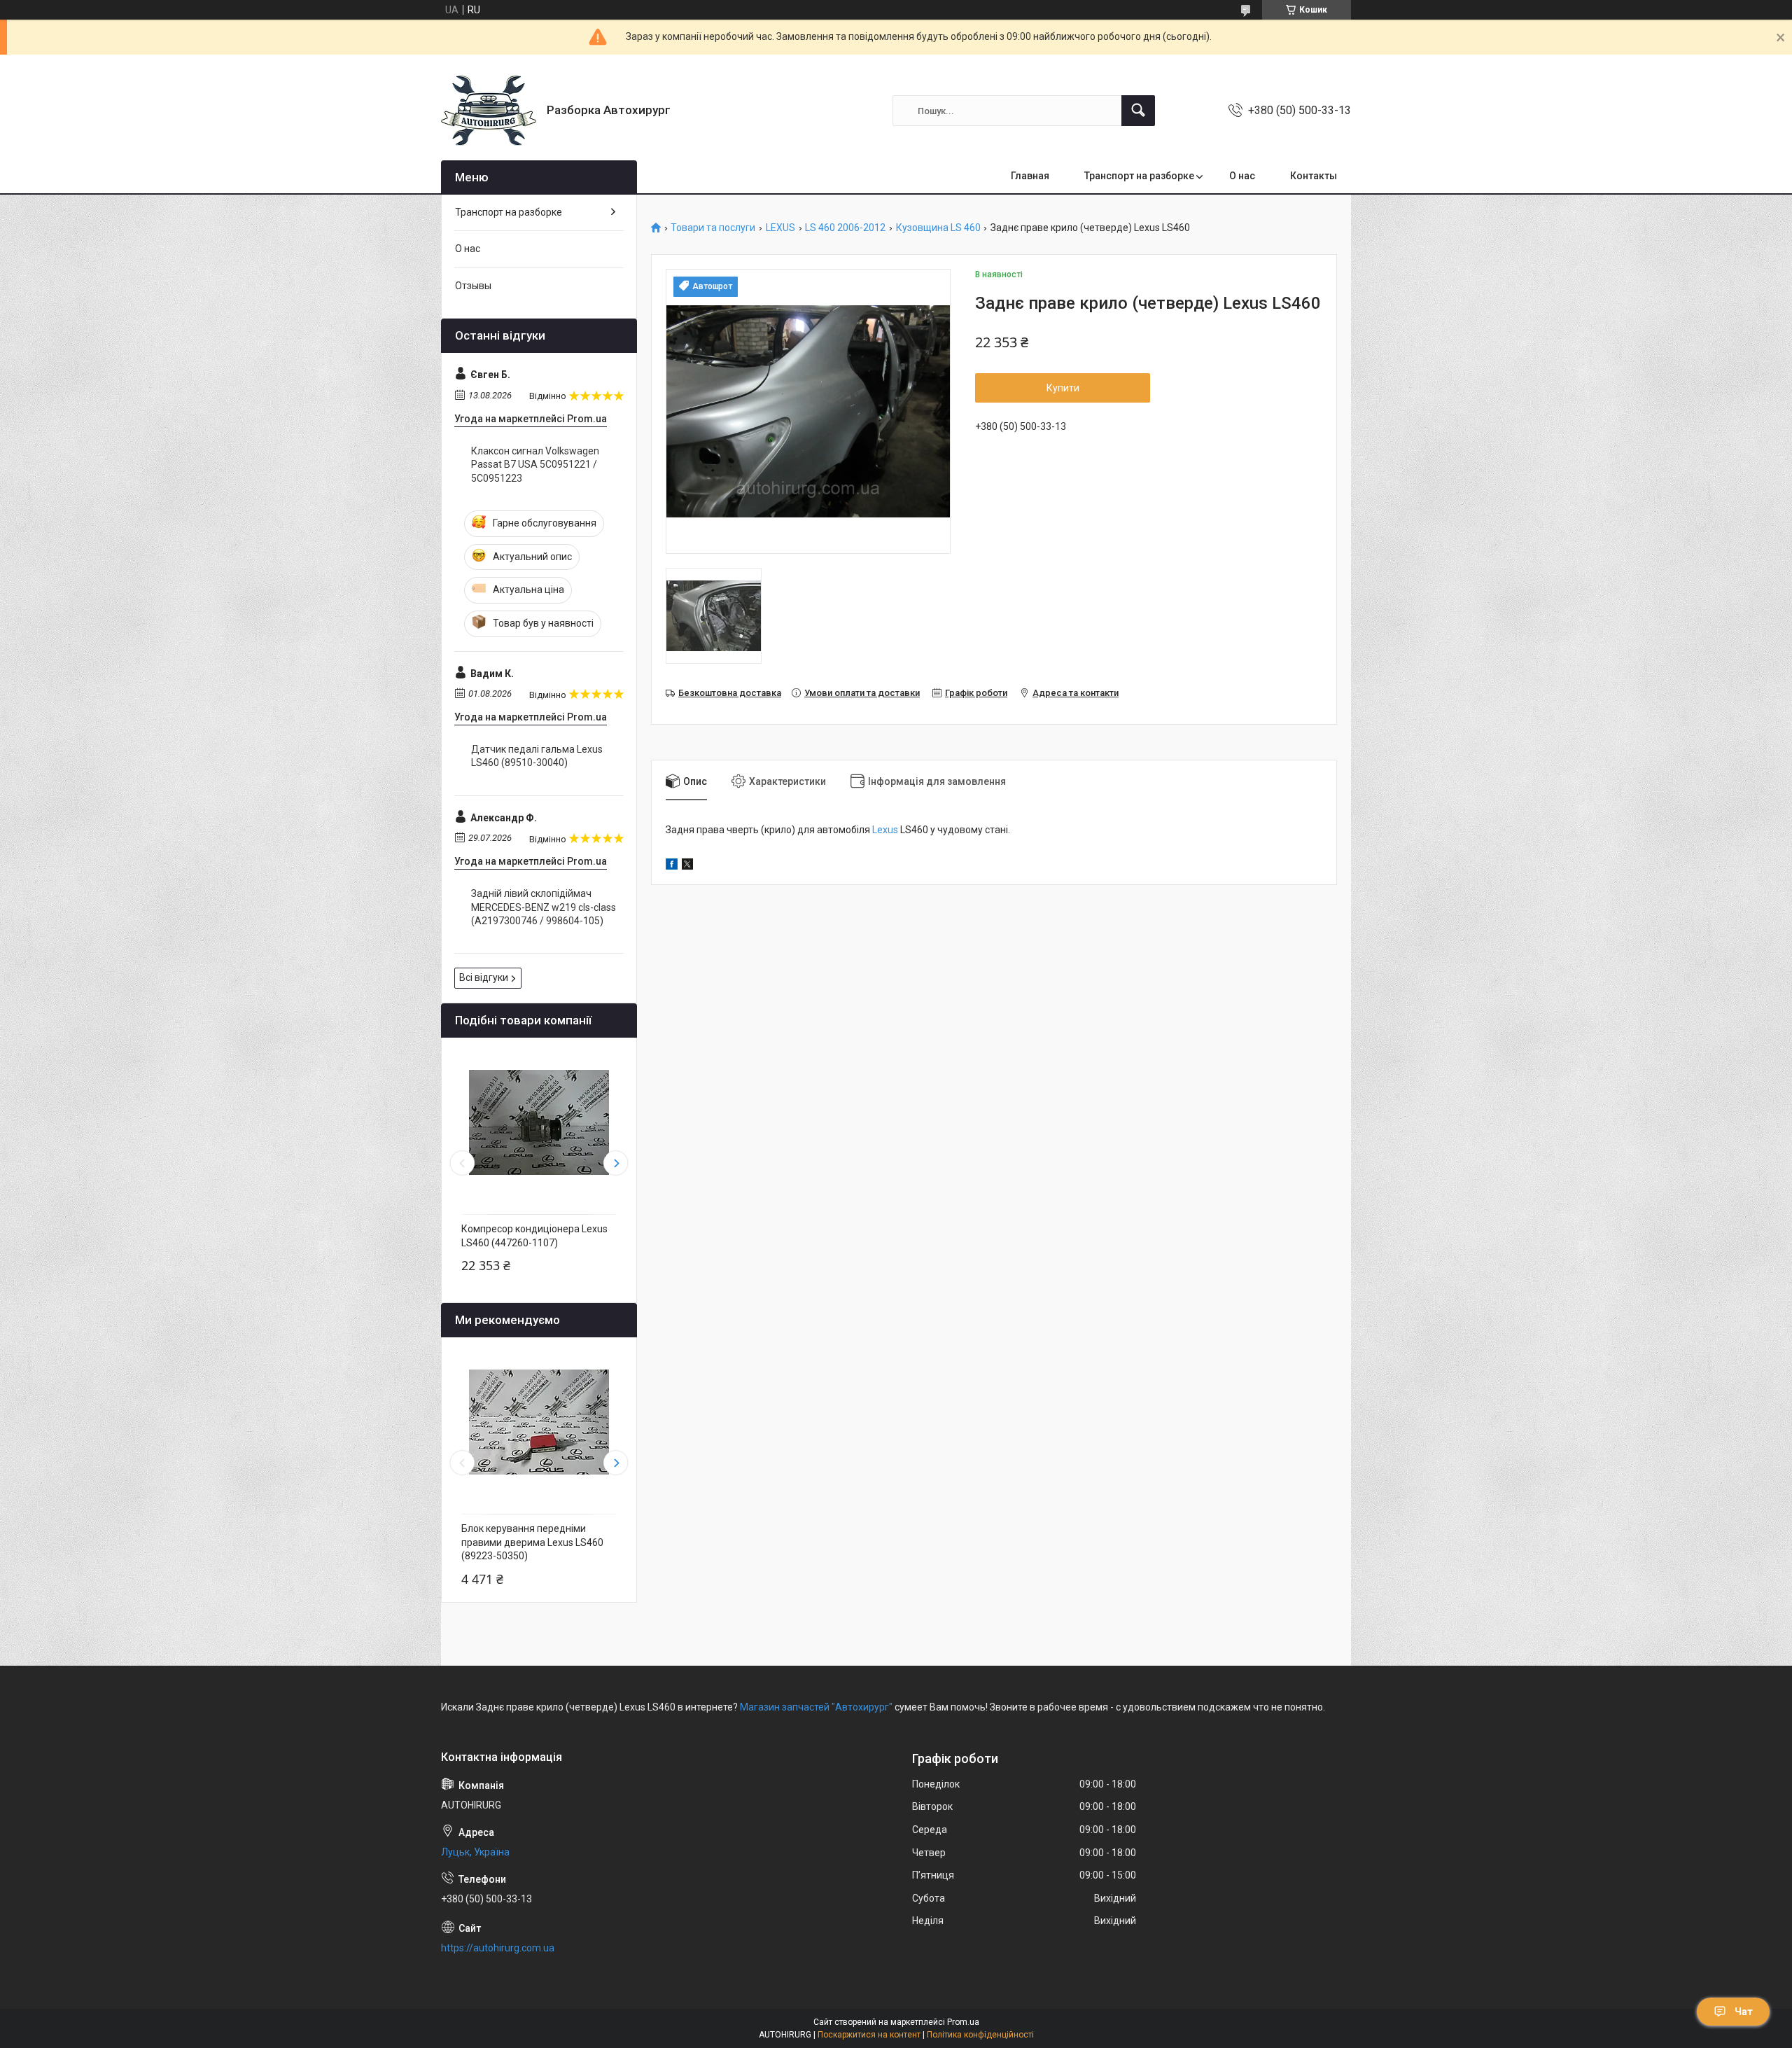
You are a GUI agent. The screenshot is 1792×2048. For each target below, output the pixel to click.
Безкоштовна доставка (730, 693)
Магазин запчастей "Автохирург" (816, 1707)
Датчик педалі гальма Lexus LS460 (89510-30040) (537, 756)
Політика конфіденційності (980, 2035)
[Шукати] (1138, 111)
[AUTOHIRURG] (489, 111)
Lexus (885, 830)
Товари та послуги (713, 228)
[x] (687, 866)
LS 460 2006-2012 (845, 228)
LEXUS (780, 228)
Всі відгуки (484, 977)
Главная (1030, 176)
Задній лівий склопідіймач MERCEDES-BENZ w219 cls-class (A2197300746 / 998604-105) (544, 907)
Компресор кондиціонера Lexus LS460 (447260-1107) (534, 1236)
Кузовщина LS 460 (938, 228)
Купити (1063, 388)
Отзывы (473, 286)
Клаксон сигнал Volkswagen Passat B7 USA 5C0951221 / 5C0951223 (535, 465)
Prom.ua (963, 2022)
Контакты (1314, 176)
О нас (1242, 176)
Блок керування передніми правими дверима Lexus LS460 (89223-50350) (532, 1542)
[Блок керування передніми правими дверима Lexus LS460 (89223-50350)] (539, 1422)
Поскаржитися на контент (869, 2035)
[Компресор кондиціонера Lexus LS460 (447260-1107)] (539, 1122)
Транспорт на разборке (1139, 176)
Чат (1744, 2012)
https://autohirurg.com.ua (498, 1948)
